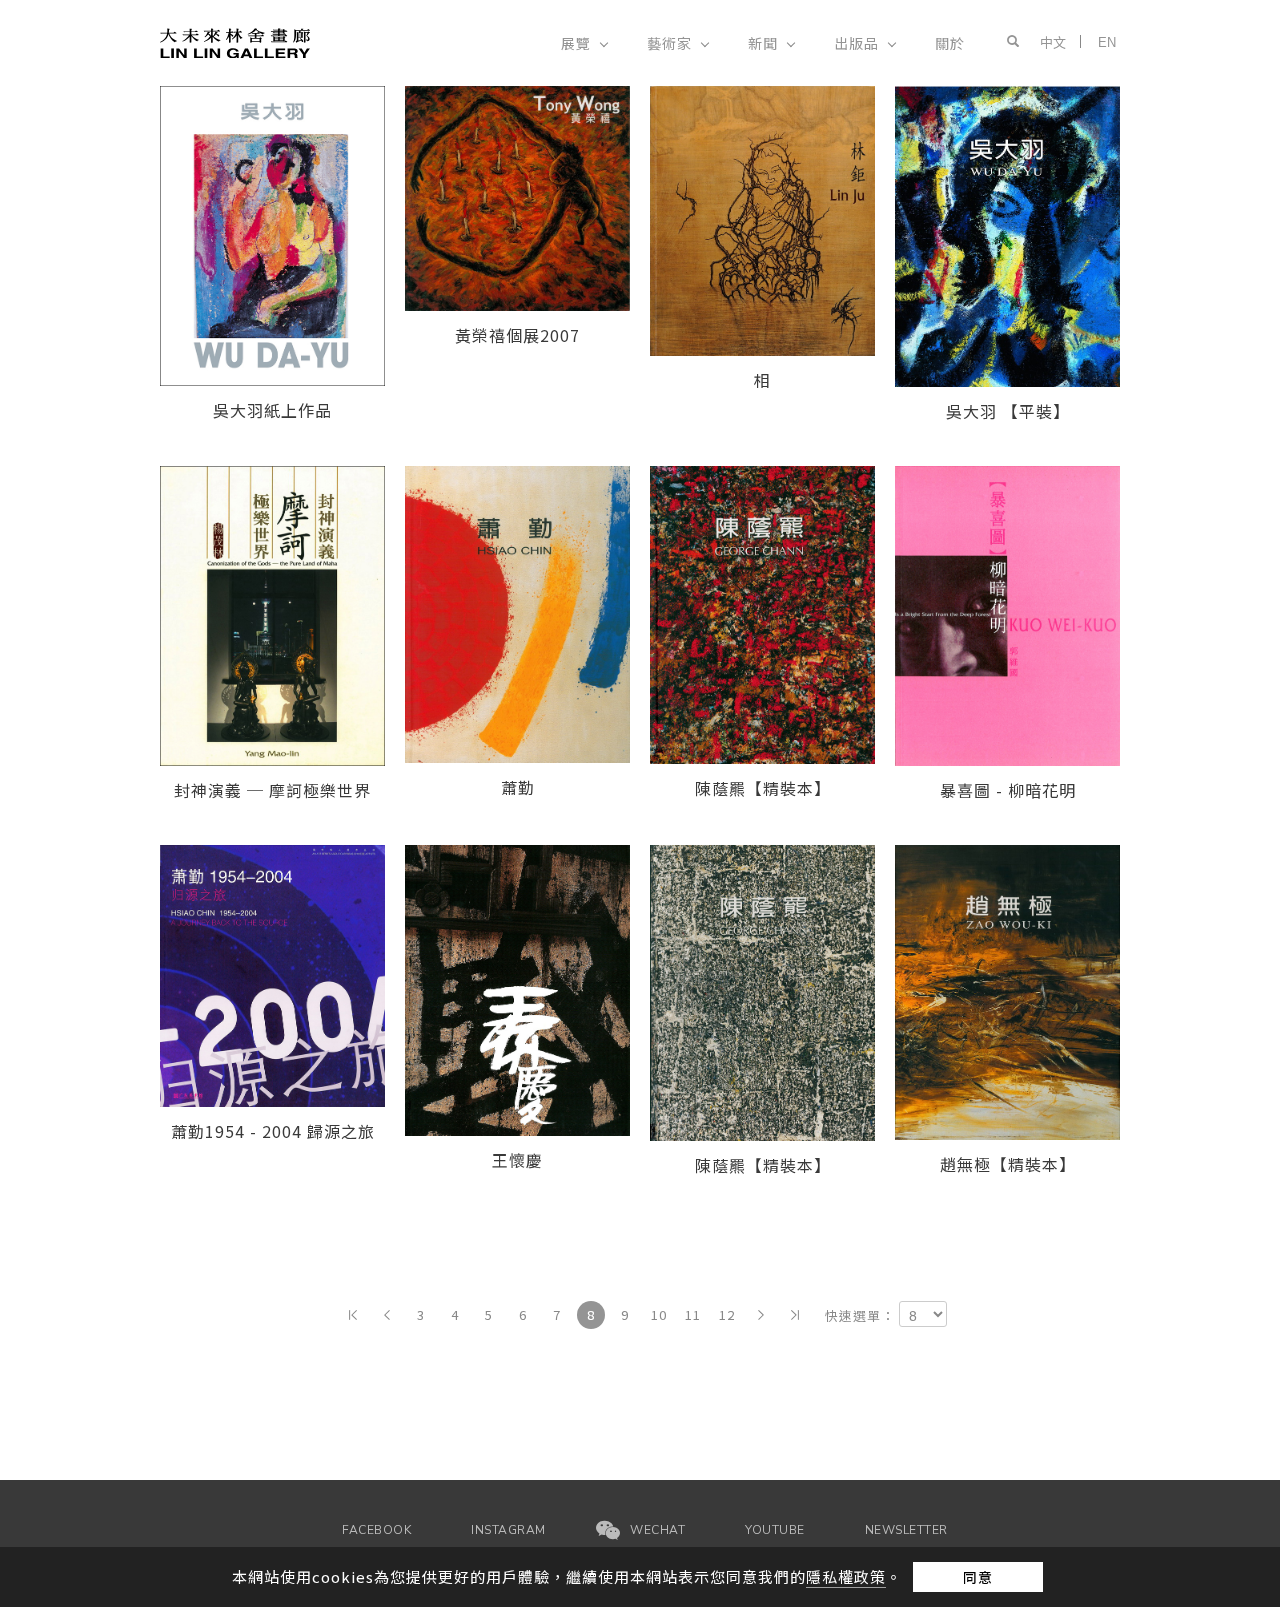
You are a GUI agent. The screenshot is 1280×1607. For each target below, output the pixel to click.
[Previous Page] (387, 1315)
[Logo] (235, 41)
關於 (950, 43)
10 (659, 1314)
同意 (978, 1577)
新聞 (763, 43)
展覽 (576, 43)
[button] (1008, 42)
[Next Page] (761, 1315)
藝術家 (669, 43)
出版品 (856, 43)
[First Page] (353, 1315)
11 (693, 1314)
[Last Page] (795, 1315)
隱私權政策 (846, 1576)
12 (727, 1314)
